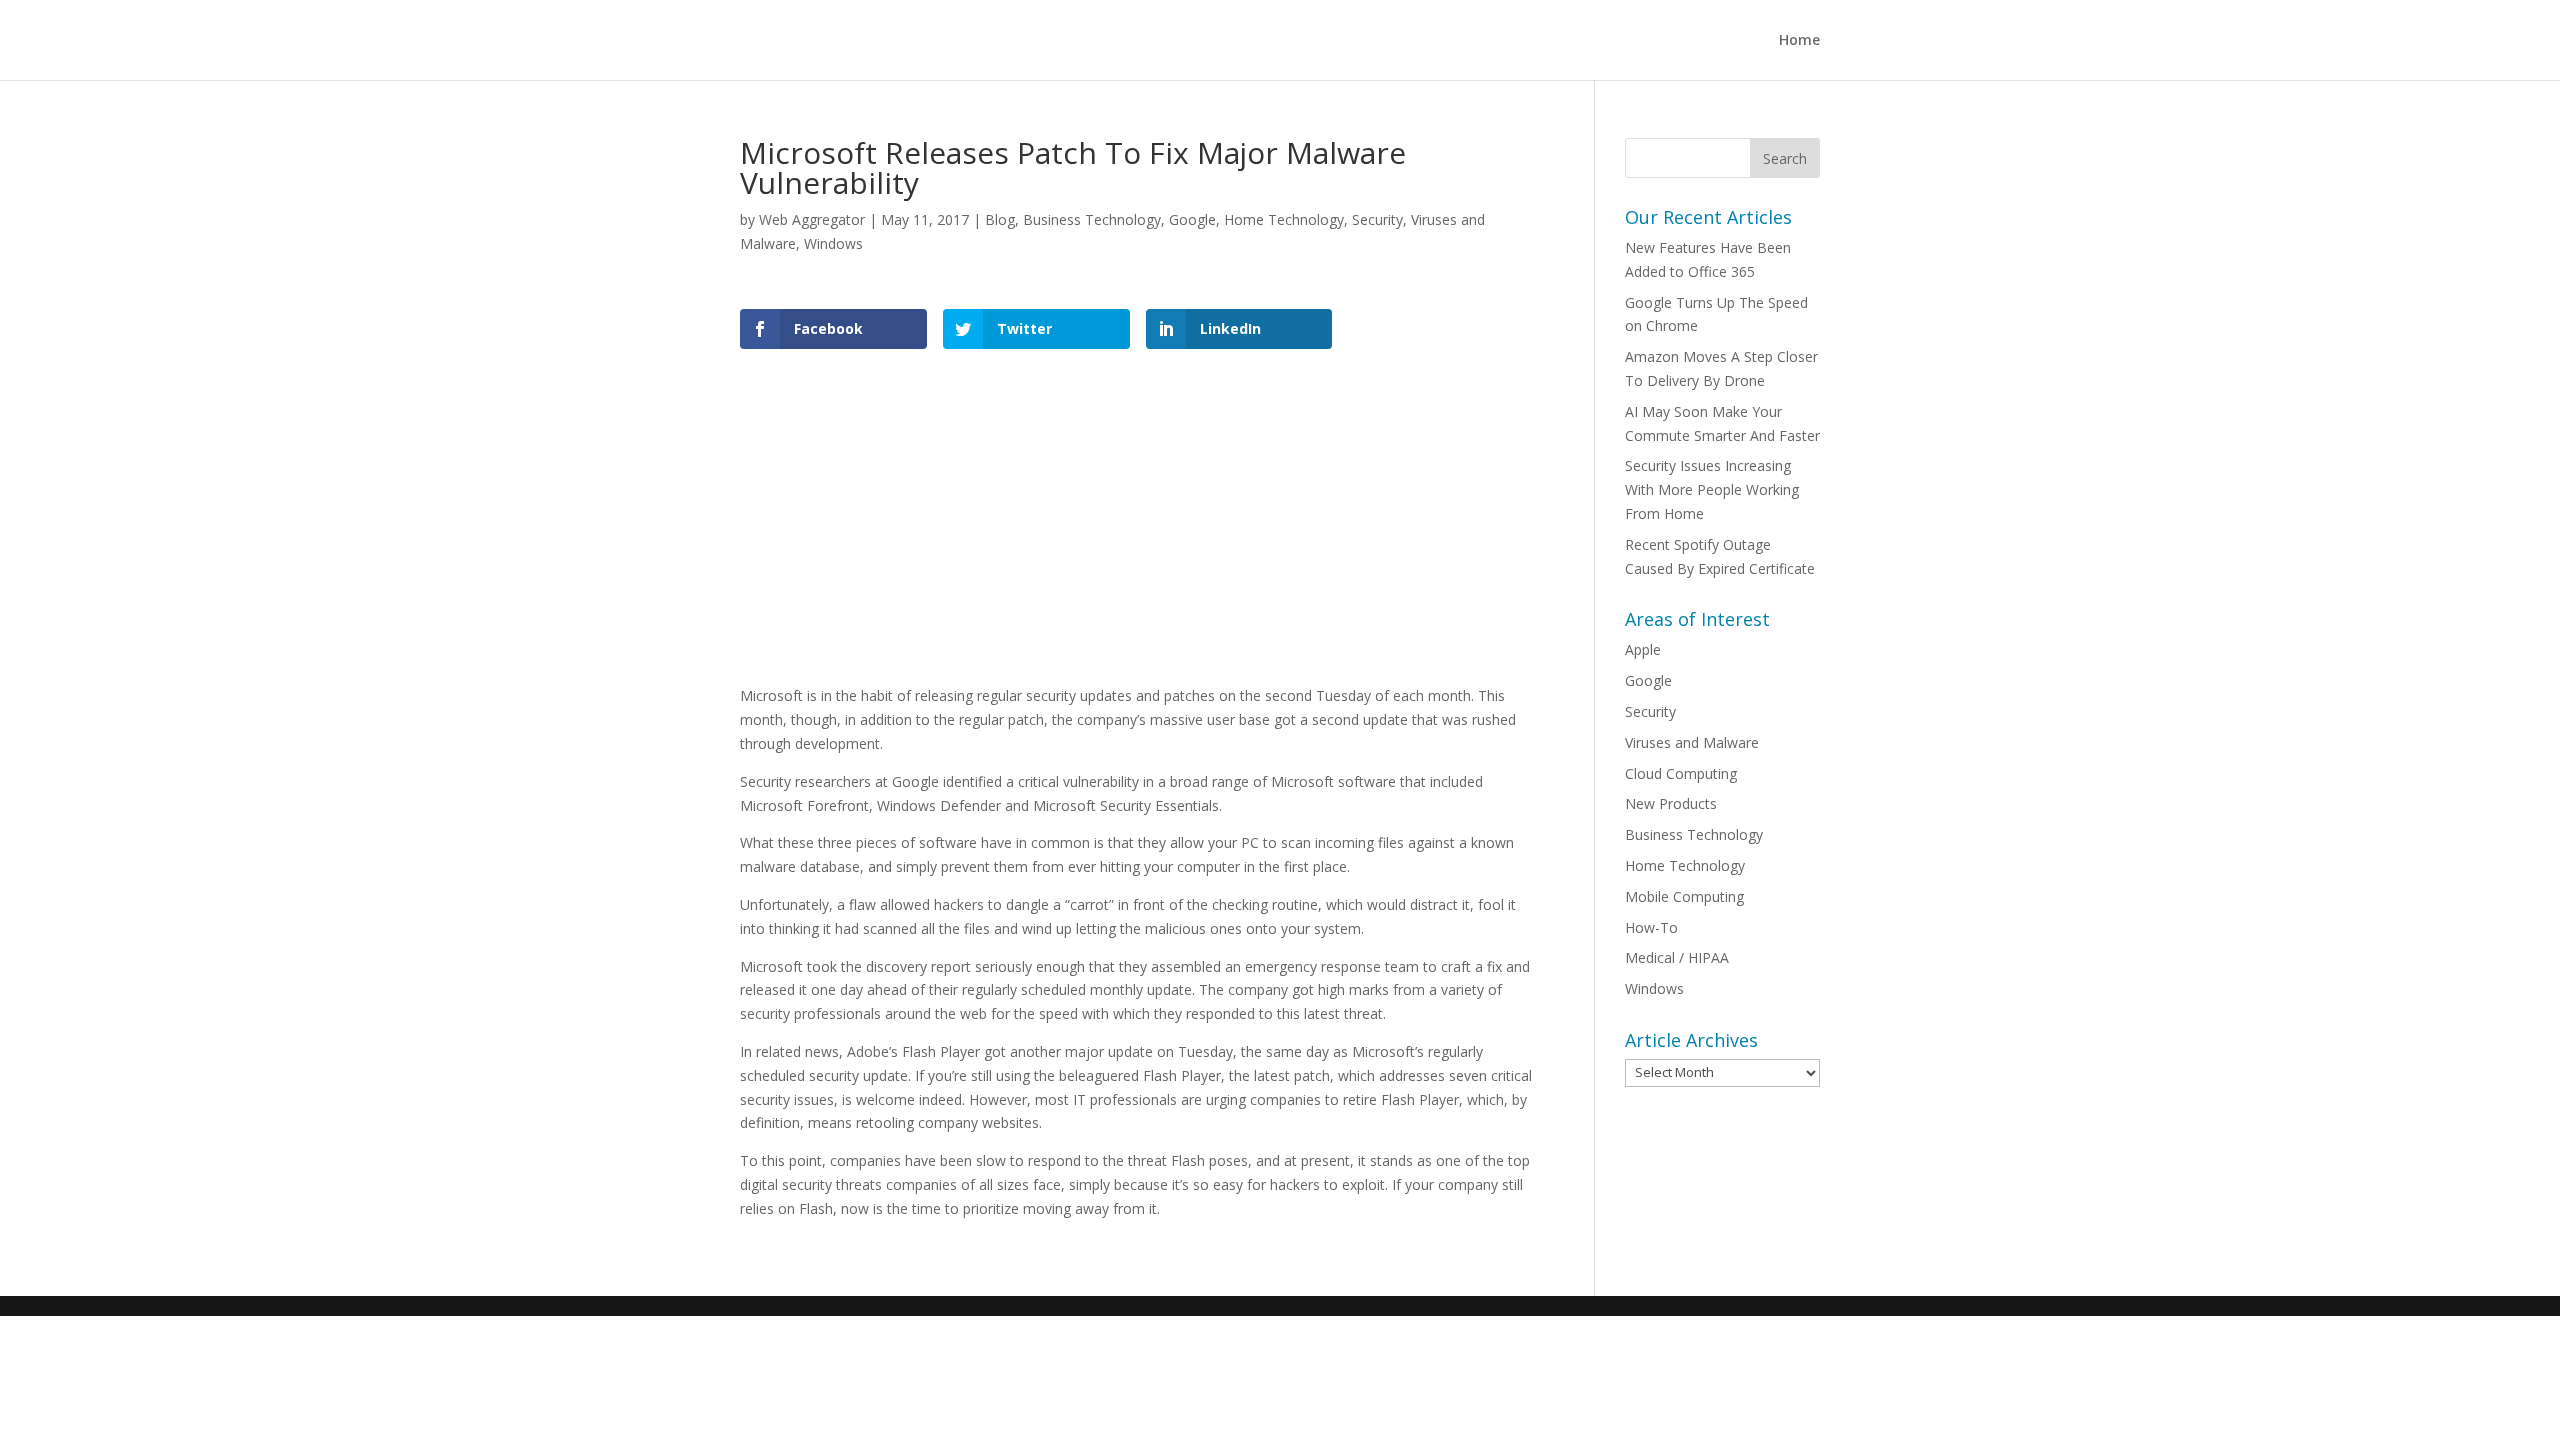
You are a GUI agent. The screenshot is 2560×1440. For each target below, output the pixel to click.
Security (1377, 219)
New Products (1671, 803)
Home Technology (1284, 219)
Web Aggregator (812, 219)
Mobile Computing (1684, 896)
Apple (1643, 649)
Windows (833, 243)
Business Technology (1092, 219)
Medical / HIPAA (1677, 957)
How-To (1651, 927)
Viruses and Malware (1692, 742)
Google (1192, 219)
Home (1799, 41)
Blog (1000, 219)
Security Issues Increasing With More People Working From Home (1712, 489)
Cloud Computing (1681, 773)
